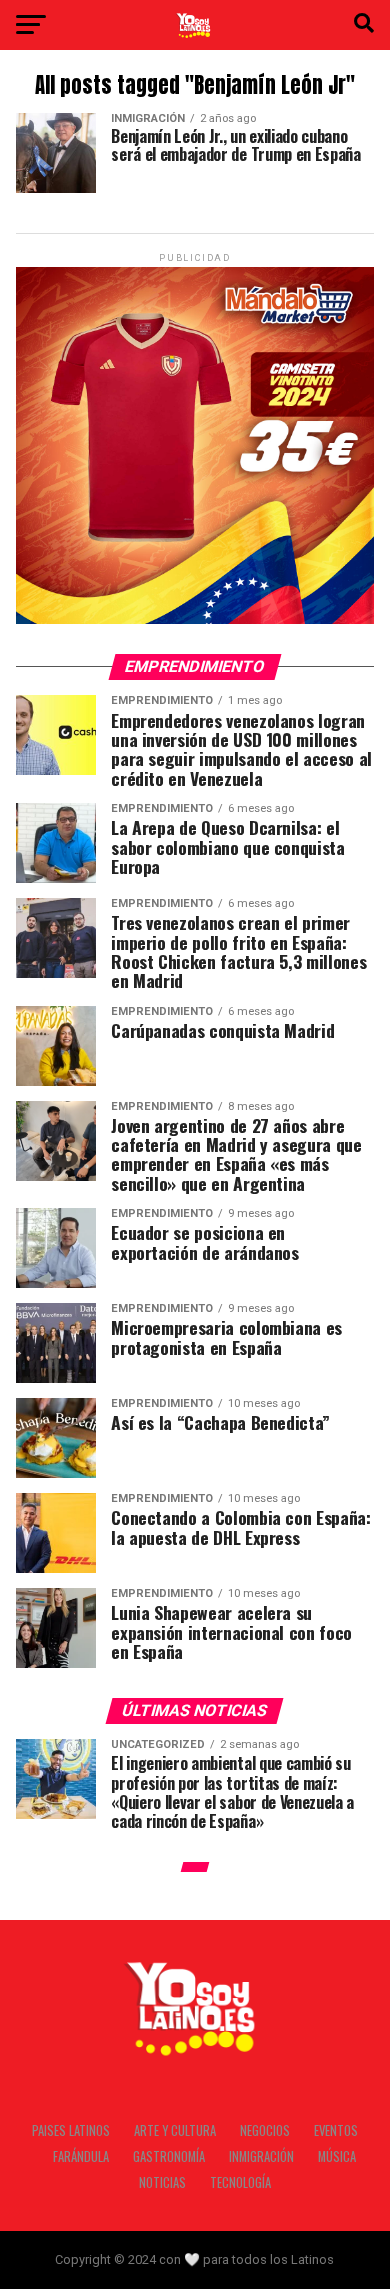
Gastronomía (169, 2156)
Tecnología (240, 2182)
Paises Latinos (71, 2130)
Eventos (336, 2130)
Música (337, 2156)
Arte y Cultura (175, 2130)
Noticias (162, 2182)
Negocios (265, 2130)
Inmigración (261, 2156)
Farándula (81, 2156)
